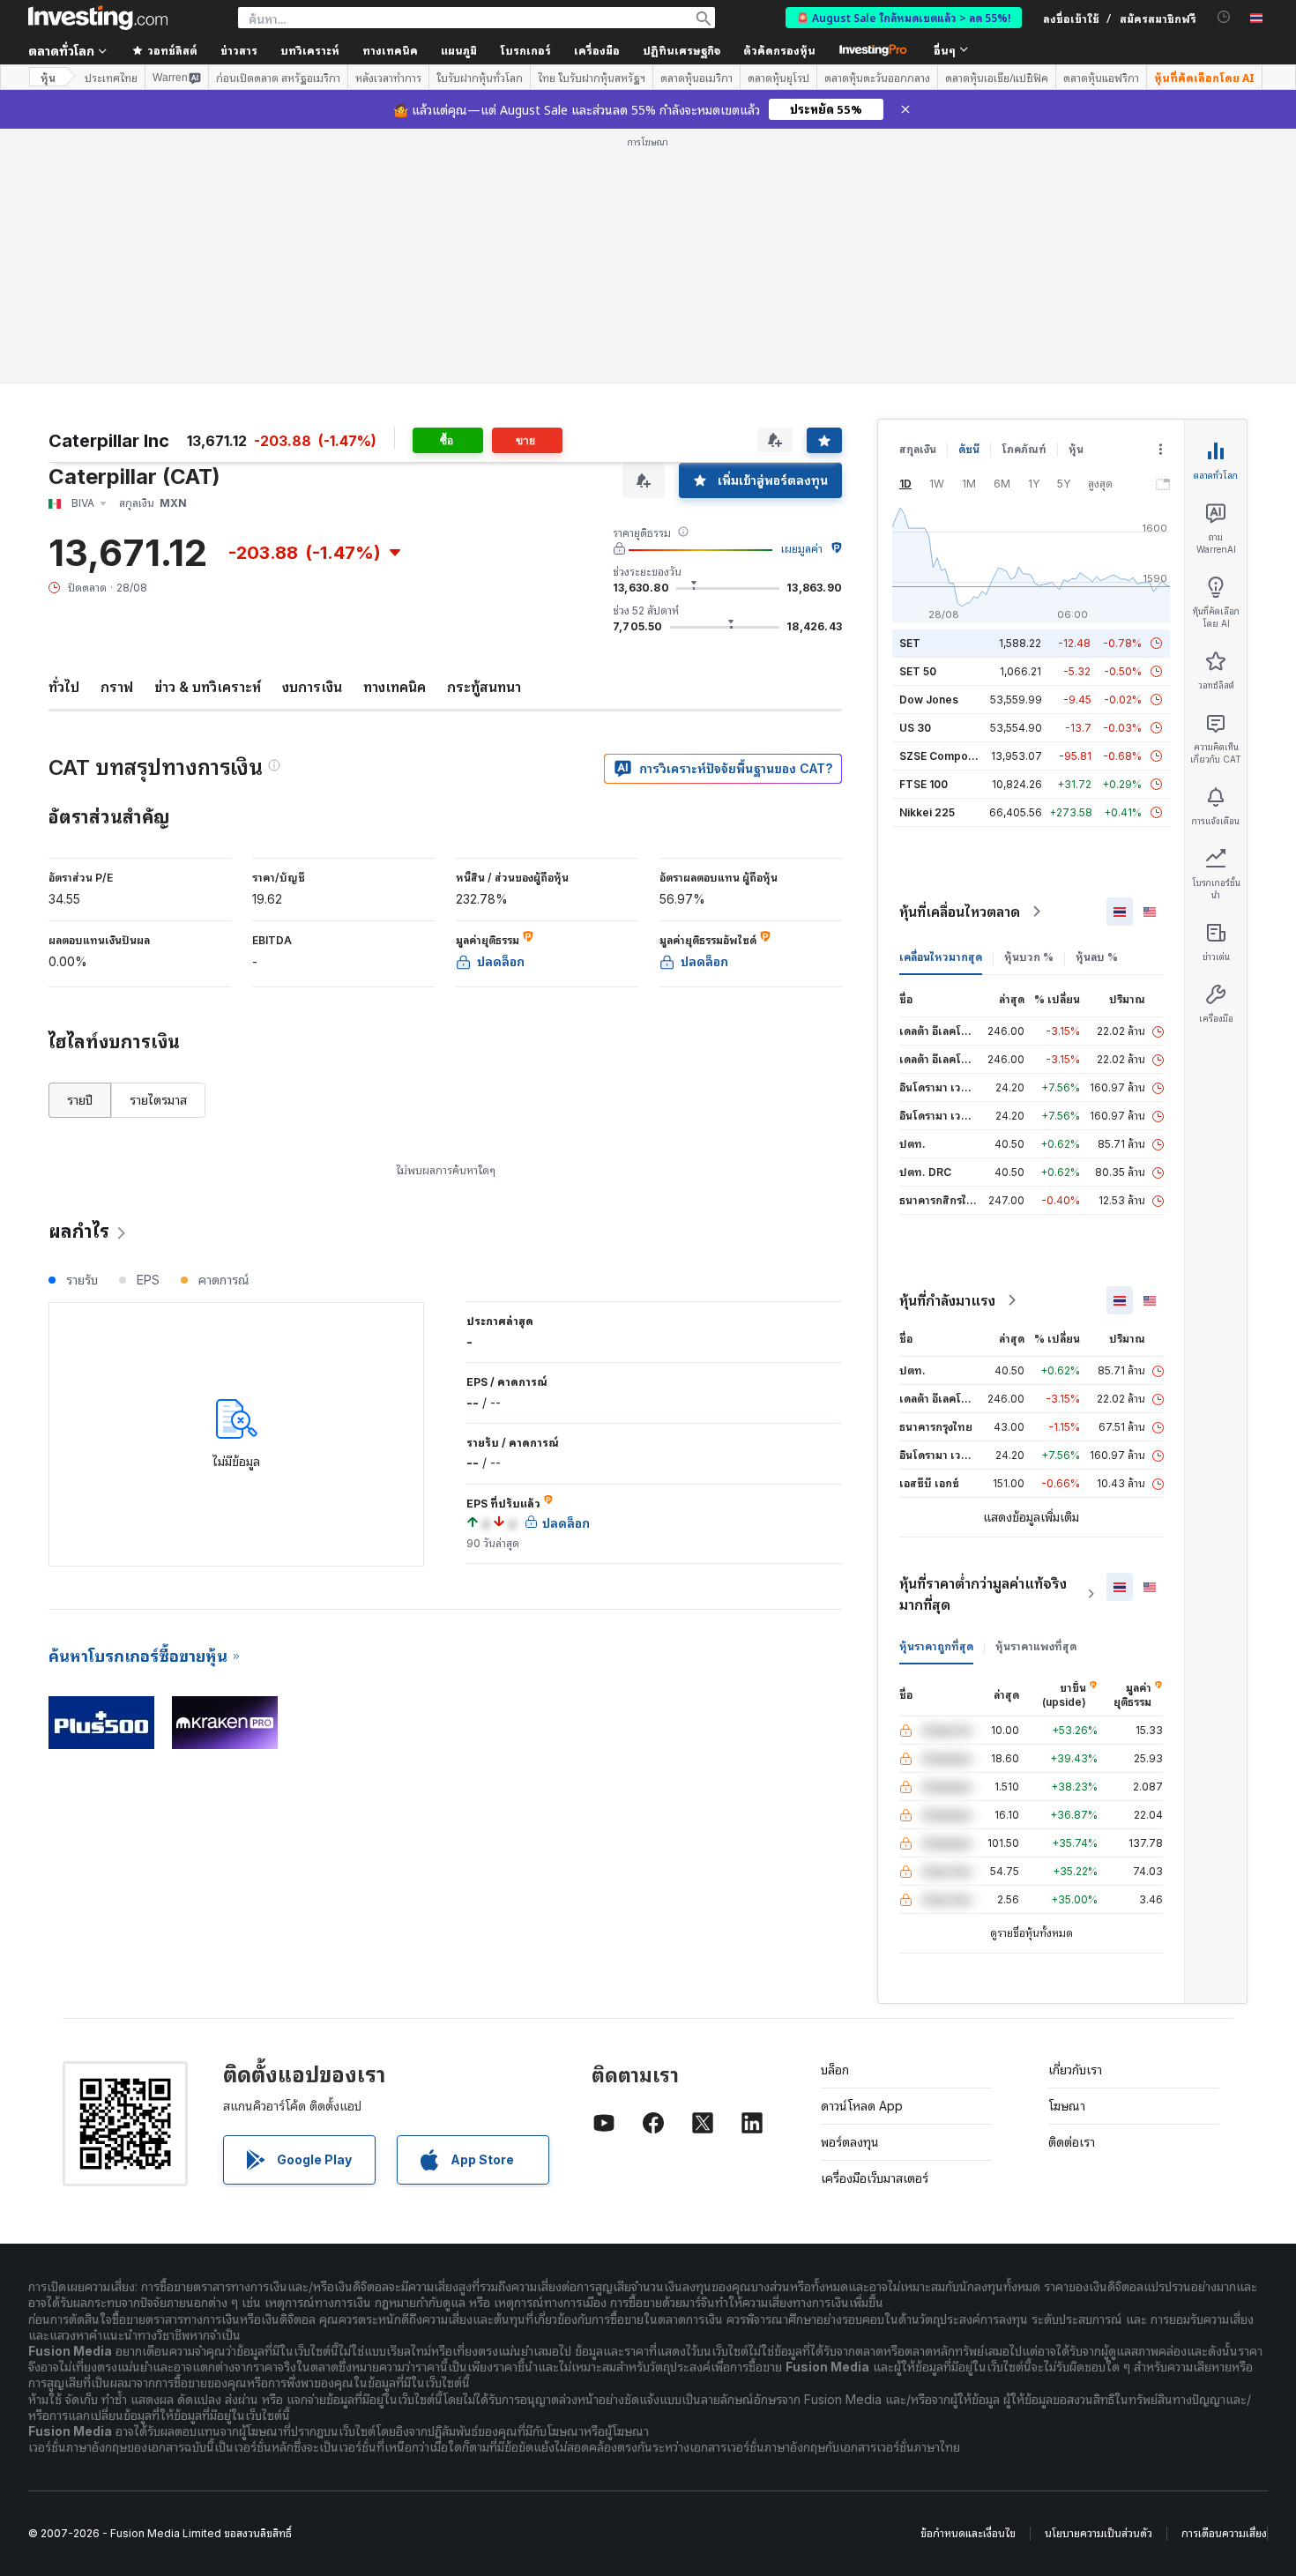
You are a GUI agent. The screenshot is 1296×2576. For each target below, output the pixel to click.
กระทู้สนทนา (484, 687)
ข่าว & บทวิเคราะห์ (208, 687)
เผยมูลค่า (802, 549)
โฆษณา (1067, 2106)
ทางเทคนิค (395, 687)
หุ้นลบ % (1097, 957)
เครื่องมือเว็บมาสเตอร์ (875, 2178)
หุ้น (48, 77)
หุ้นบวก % (1029, 957)
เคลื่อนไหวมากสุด (941, 957)
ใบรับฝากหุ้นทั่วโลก (480, 78)
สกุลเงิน (918, 449)
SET (910, 643)
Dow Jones (929, 700)
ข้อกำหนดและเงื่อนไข (968, 2533)
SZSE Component (945, 756)
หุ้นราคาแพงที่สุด (1036, 1646)
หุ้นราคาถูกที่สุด (936, 1646)
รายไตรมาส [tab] (158, 1100)
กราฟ (117, 687)
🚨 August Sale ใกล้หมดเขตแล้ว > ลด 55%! (904, 17)
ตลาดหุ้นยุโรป (778, 78)
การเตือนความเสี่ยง (1224, 2533)
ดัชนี (969, 449)
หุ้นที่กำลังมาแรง (947, 1300)
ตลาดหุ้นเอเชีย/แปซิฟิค (997, 78)
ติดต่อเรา (1072, 2142)
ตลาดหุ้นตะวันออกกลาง (877, 78)
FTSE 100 (924, 784)
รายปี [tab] (80, 1100)
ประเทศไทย (111, 78)
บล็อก (835, 2070)
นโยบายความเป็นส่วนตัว (1099, 2533)
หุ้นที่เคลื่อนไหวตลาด (960, 912)
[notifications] (1224, 17)
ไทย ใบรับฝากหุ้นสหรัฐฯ (592, 78)
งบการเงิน (312, 687)
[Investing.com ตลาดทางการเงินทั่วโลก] (98, 18)
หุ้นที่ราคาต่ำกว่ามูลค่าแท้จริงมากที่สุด (983, 1594)
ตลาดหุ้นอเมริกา (696, 78)
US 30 (915, 728)
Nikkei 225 (927, 812)
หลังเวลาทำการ (388, 78)
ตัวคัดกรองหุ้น (779, 50)
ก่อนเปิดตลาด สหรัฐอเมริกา (278, 78)
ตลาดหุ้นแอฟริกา (1101, 78)
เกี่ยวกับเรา (1075, 2070)
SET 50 (918, 671)
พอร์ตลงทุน (850, 2142)
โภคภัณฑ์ (1024, 449)
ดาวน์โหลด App (862, 2106)
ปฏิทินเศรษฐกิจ (682, 50)
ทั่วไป (64, 687)
